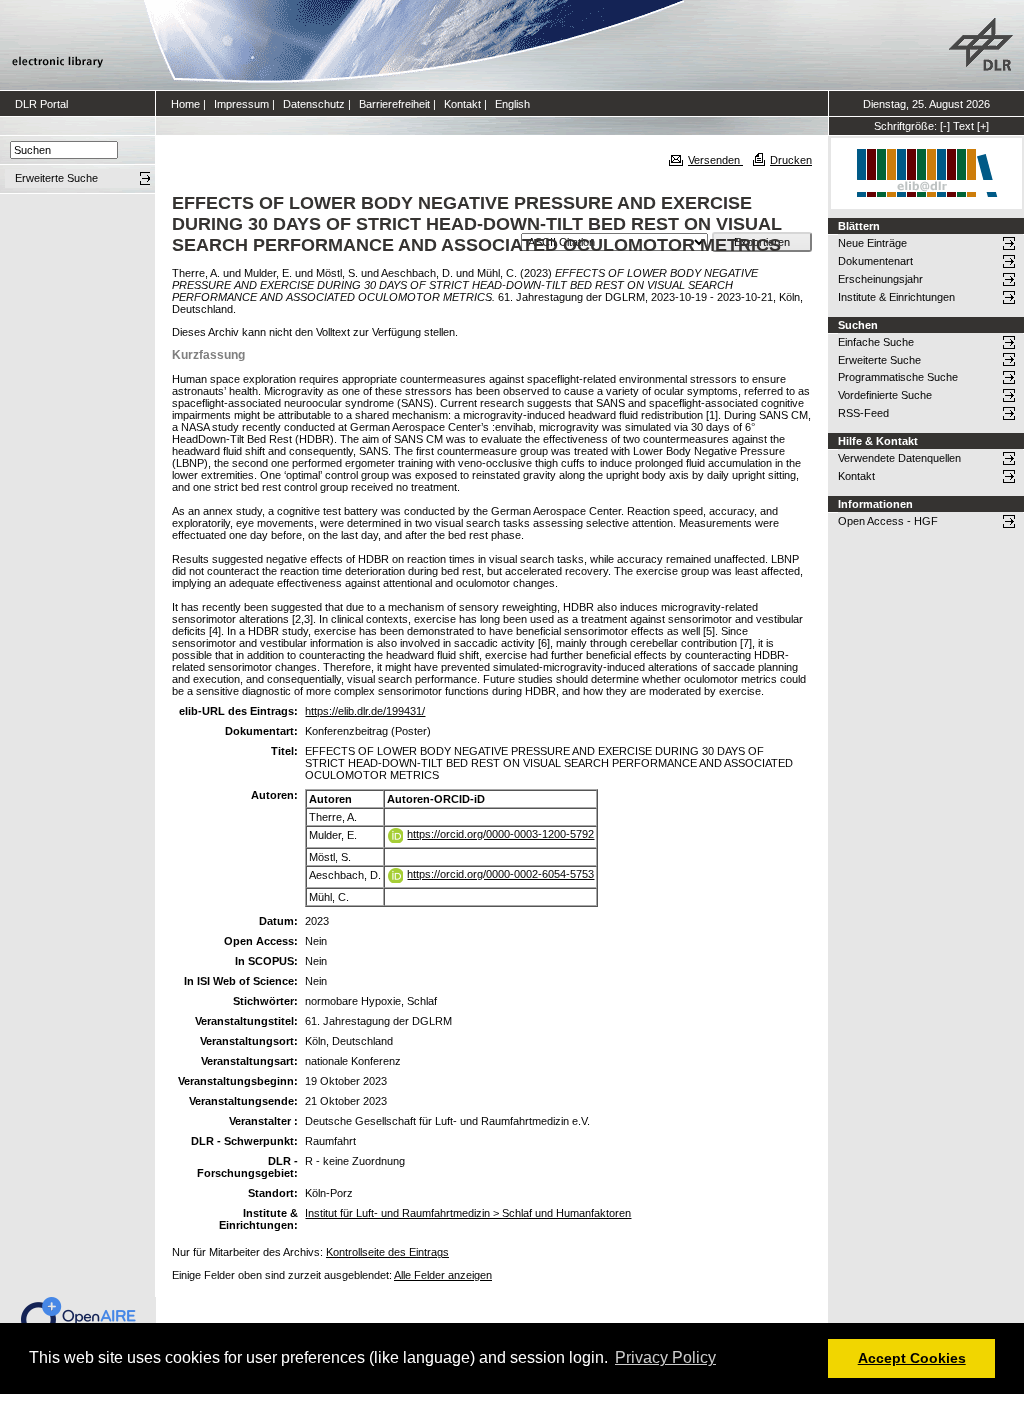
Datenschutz (314, 104)
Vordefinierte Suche (885, 395)
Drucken (791, 160)
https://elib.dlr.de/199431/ (365, 711)
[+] (983, 126)
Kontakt (462, 104)
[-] (945, 126)
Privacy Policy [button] (665, 1357)
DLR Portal (41, 104)
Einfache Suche (876, 342)
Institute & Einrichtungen (896, 297)
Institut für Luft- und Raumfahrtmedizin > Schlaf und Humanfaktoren (468, 1213)
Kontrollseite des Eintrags (387, 1252)
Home (185, 104)
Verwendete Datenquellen (899, 458)
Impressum (241, 104)
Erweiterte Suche (879, 360)
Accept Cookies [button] (912, 1358)
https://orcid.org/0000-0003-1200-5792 (500, 834)
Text (963, 126)
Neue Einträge (872, 243)
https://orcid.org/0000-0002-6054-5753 (500, 874)
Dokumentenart (875, 261)
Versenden (715, 160)
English (512, 104)
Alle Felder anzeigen (443, 1275)
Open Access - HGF (888, 521)
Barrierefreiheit (394, 104)
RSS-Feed (863, 413)
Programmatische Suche (898, 377)
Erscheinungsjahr (880, 279)
